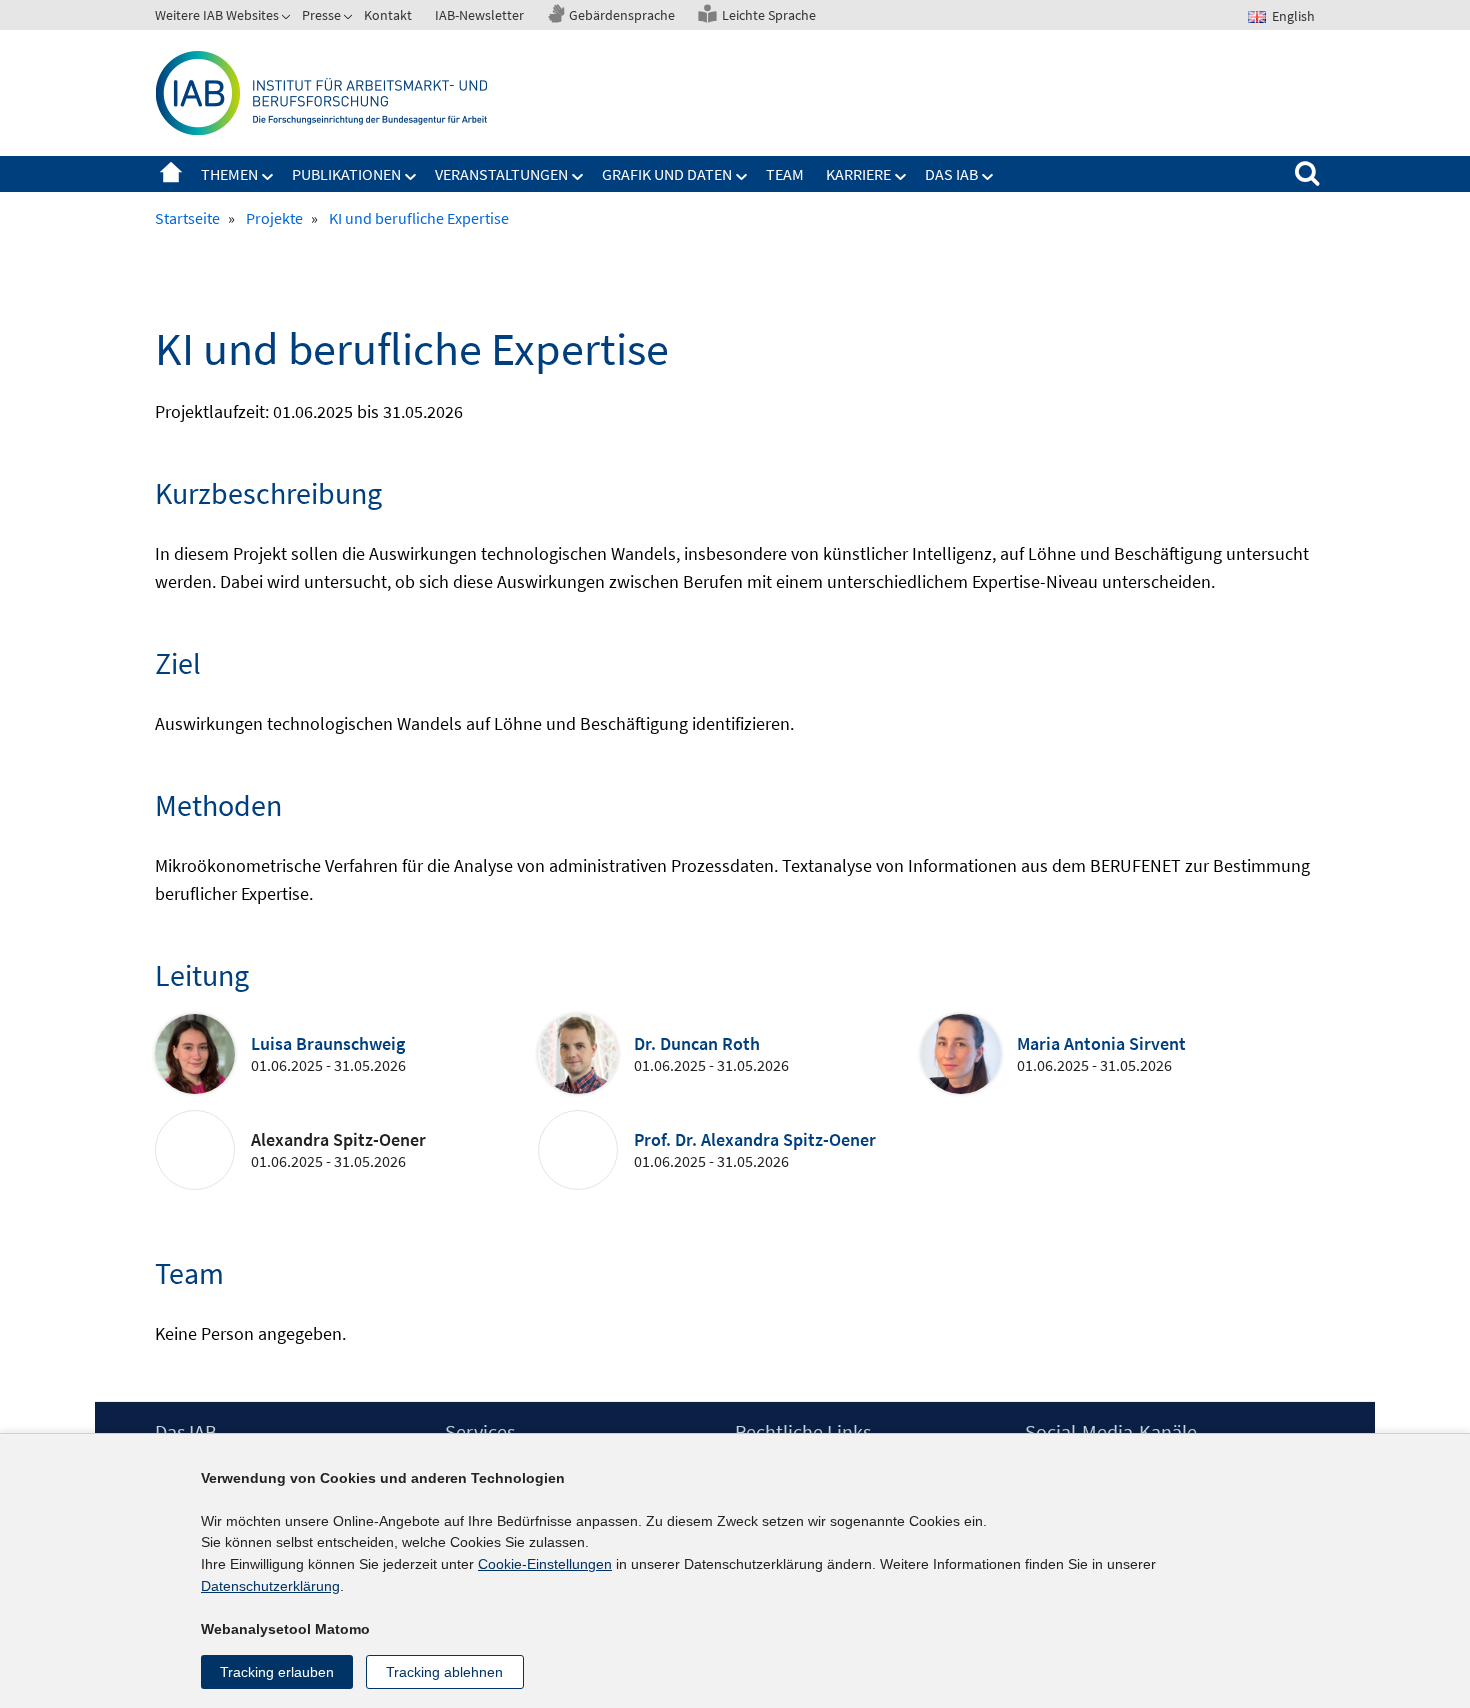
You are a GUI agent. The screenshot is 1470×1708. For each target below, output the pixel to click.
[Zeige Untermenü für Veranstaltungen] (578, 177)
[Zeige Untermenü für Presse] (350, 19)
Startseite (171, 174)
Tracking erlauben (277, 1672)
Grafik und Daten (667, 174)
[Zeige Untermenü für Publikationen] (411, 177)
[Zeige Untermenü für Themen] (268, 177)
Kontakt (388, 15)
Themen (229, 174)
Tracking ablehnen (444, 1672)
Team (785, 174)
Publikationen (346, 174)
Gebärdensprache (622, 15)
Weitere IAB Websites (217, 15)
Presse (321, 15)
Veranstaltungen (501, 174)
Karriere (858, 174)
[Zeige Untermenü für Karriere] (901, 177)
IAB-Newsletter (479, 15)
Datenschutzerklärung (270, 1586)
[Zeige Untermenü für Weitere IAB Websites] (288, 19)
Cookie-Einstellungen (545, 1564)
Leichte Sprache (769, 15)
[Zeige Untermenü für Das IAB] (988, 177)
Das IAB (951, 174)
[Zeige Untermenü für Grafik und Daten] (742, 177)
